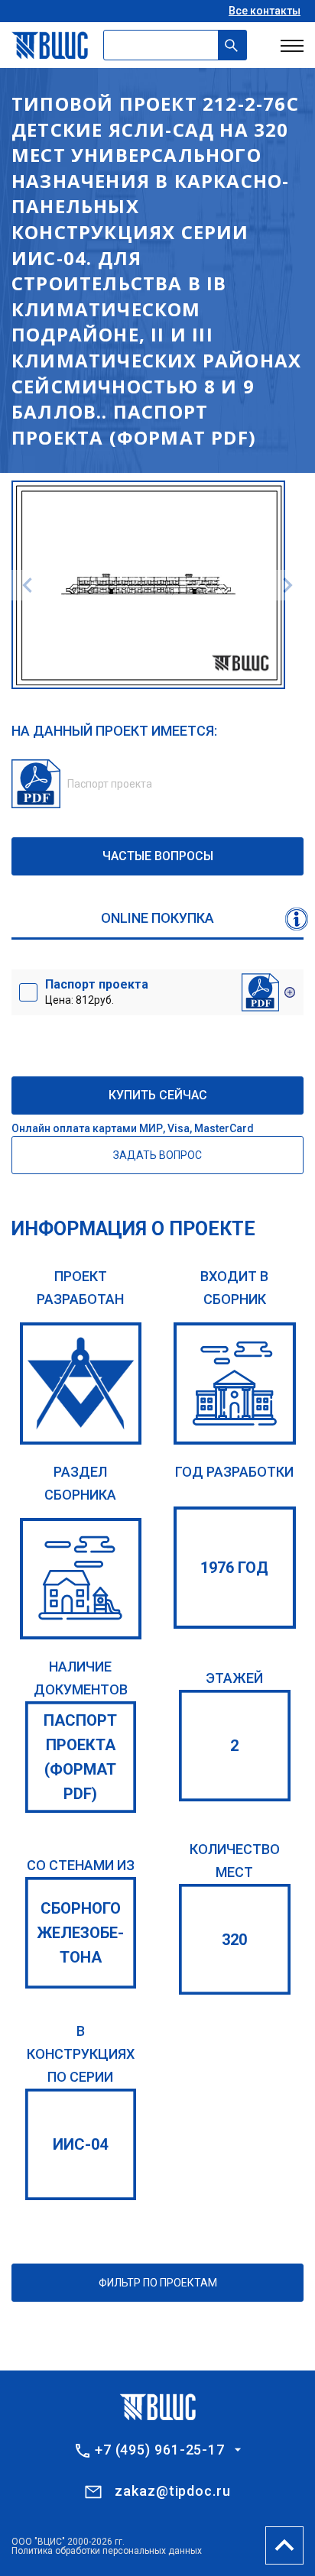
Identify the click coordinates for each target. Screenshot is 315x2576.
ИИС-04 (80, 2144)
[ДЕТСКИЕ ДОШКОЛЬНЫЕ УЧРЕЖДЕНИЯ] (81, 1579)
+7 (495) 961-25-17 (160, 2450)
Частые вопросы (158, 856)
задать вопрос (157, 1155)
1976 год (234, 1568)
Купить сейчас (158, 1095)
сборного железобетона (80, 1933)
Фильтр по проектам (158, 2283)
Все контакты (265, 11)
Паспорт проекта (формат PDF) (80, 1757)
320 (234, 1940)
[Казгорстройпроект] (81, 1383)
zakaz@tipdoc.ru (173, 2491)
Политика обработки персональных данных (107, 2551)
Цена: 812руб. (97, 992)
